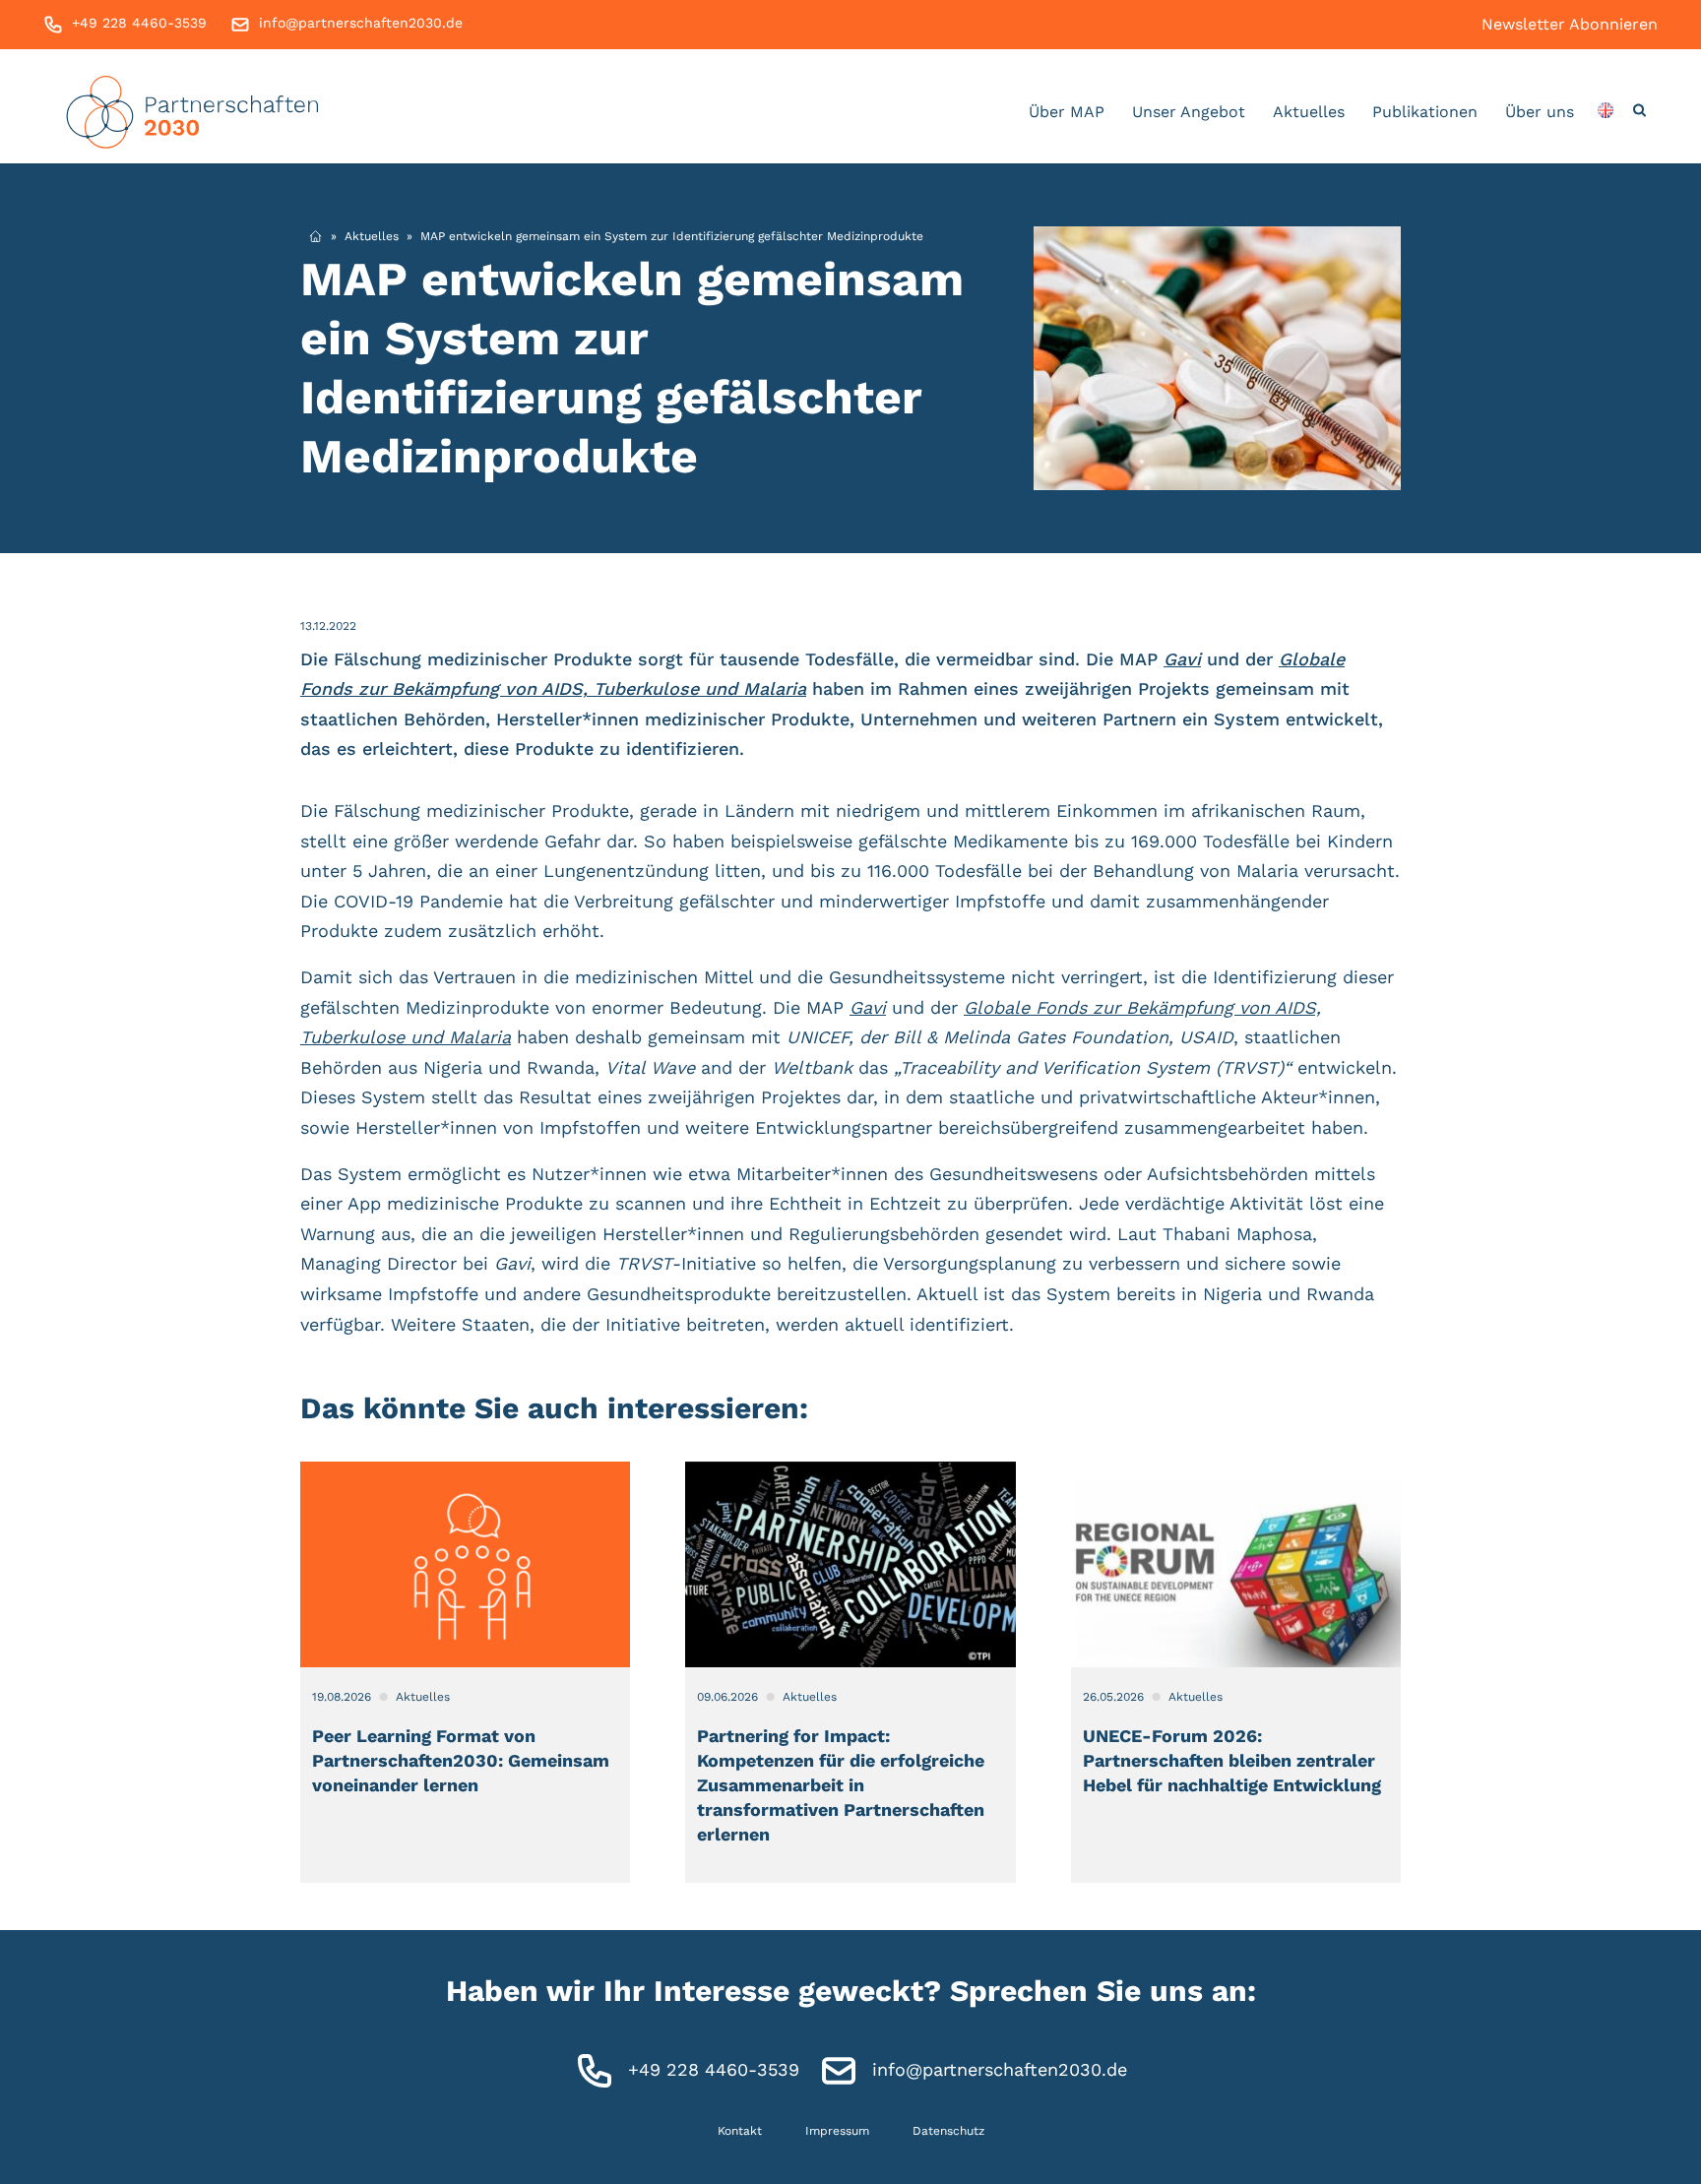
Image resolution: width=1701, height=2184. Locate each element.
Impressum (837, 2131)
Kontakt (740, 2131)
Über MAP (1067, 112)
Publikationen (1425, 112)
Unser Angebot (1189, 112)
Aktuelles (1309, 112)
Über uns (1540, 112)
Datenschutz (948, 2131)
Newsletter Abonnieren (1570, 24)
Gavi (1182, 659)
